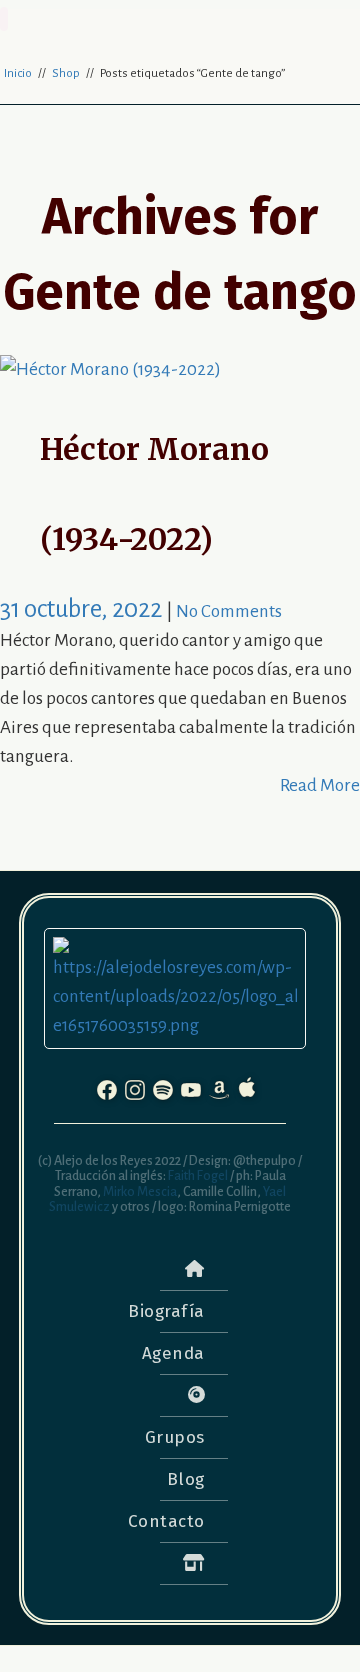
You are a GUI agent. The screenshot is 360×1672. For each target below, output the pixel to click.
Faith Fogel (197, 1176)
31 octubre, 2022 (83, 608)
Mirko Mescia (139, 1192)
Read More (320, 785)
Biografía (166, 1311)
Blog (186, 1479)
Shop (66, 73)
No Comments (229, 611)
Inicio (18, 73)
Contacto (166, 1521)
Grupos (175, 1437)
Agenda (173, 1353)
